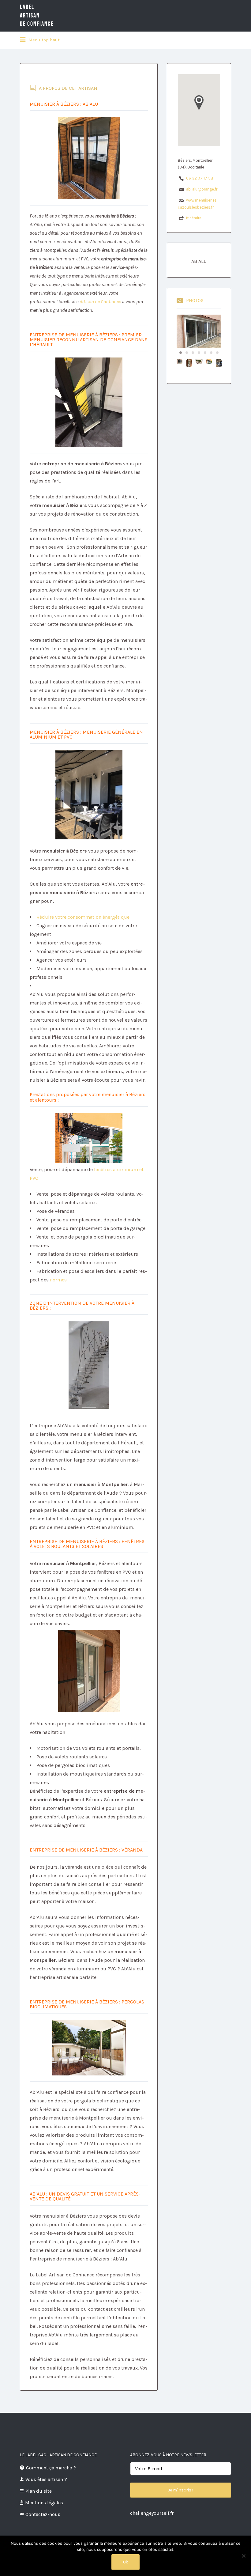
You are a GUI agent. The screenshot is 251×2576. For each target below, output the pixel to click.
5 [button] (205, 353)
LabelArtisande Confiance (37, 15)
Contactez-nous (43, 2514)
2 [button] (187, 353)
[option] (199, 331)
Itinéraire (194, 218)
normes (58, 1280)
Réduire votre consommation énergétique (83, 917)
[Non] (243, 2556)
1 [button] (181, 353)
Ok (125, 2562)
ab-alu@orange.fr (202, 189)
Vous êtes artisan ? (46, 2479)
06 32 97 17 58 (200, 178)
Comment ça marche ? (51, 2468)
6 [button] (211, 353)
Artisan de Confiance (101, 302)
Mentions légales (44, 2503)
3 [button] (193, 353)
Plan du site (39, 2491)
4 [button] (199, 353)
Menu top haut (43, 40)
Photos (195, 300)
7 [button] (217, 353)
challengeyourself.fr (152, 2513)
